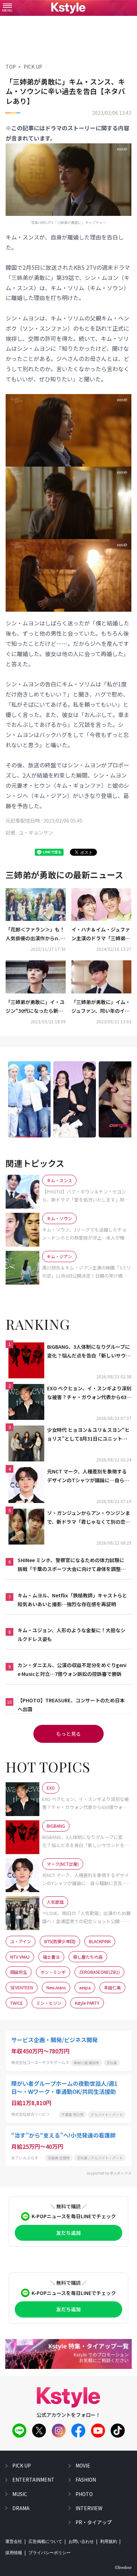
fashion (86, 2480)
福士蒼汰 (51, 1957)
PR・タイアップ (94, 2522)
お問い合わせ (81, 2541)
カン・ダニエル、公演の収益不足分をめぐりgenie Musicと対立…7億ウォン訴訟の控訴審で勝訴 (72, 1669)
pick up (22, 2465)
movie (83, 2465)
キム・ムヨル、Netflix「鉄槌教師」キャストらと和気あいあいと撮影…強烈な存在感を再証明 (72, 1600)
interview (89, 2508)
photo (84, 2494)
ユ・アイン (21, 1941)
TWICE (17, 2003)
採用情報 (14, 2553)
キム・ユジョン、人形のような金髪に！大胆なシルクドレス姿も (71, 1635)
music (20, 2494)
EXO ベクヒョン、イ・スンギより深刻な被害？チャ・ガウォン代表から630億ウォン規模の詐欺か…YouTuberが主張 (89, 1393)
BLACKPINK (100, 1941)
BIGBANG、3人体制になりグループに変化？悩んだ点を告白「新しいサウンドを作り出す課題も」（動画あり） (89, 1352)
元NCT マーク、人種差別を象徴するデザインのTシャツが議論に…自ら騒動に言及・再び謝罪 (88, 1476)
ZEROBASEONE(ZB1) (99, 1972)
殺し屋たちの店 (88, 1957)
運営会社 (14, 2541)
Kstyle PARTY (87, 2003)
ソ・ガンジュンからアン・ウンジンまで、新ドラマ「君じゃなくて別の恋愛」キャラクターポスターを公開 (89, 1518)
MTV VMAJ (20, 1957)
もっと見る (68, 1734)
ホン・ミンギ (53, 1972)
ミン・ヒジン (49, 2003)
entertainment (33, 2480)
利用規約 (109, 2541)
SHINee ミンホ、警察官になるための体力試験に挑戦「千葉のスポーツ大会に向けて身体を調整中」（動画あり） (71, 1565)
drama (21, 2508)
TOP (11, 67)
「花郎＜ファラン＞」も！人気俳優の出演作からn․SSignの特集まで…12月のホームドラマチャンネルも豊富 (35, 934)
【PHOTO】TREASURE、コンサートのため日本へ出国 (71, 1705)
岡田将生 (19, 1972)
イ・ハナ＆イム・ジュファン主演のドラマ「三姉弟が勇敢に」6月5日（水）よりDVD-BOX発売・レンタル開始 (101, 934)
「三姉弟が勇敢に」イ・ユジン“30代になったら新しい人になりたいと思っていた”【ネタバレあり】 (35, 1007)
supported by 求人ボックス (109, 2173)
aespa (85, 1987)
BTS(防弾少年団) (60, 1941)
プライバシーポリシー (50, 2553)
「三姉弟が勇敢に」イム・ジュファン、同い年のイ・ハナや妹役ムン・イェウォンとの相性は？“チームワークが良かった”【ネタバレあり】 (101, 1007)
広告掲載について (45, 2541)
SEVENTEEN (22, 1987)
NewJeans (56, 1987)
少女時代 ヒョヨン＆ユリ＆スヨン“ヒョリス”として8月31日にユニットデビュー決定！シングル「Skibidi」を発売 (88, 1435)
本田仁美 (112, 1987)
